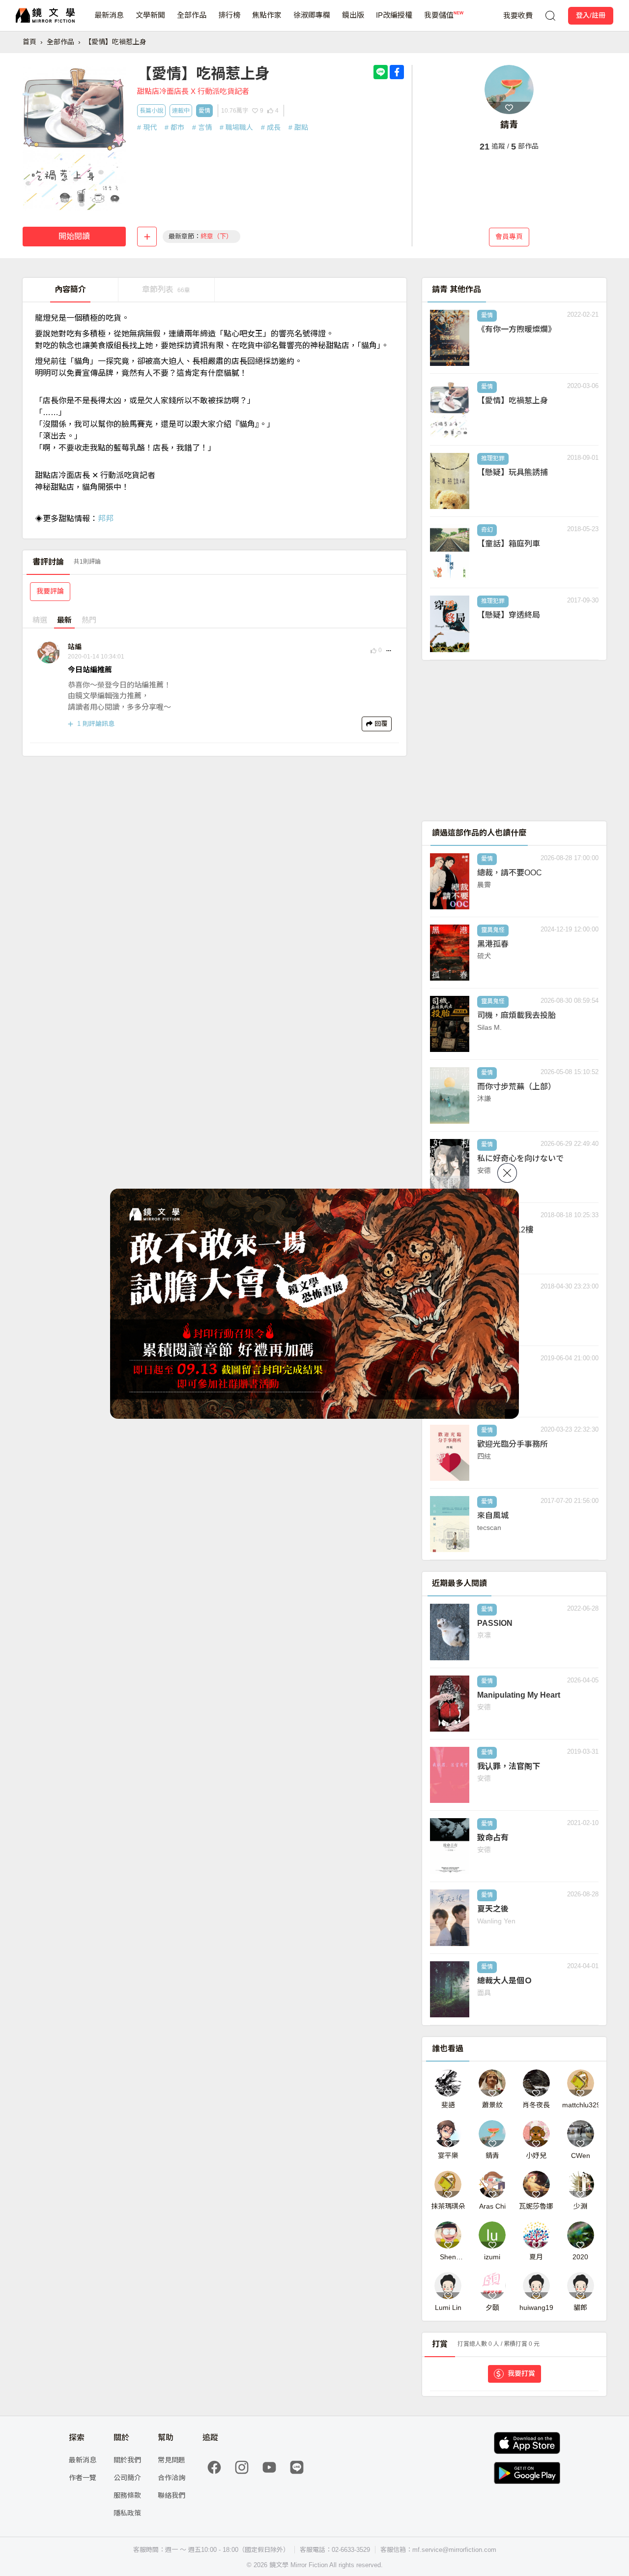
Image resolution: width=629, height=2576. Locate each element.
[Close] (507, 1173)
